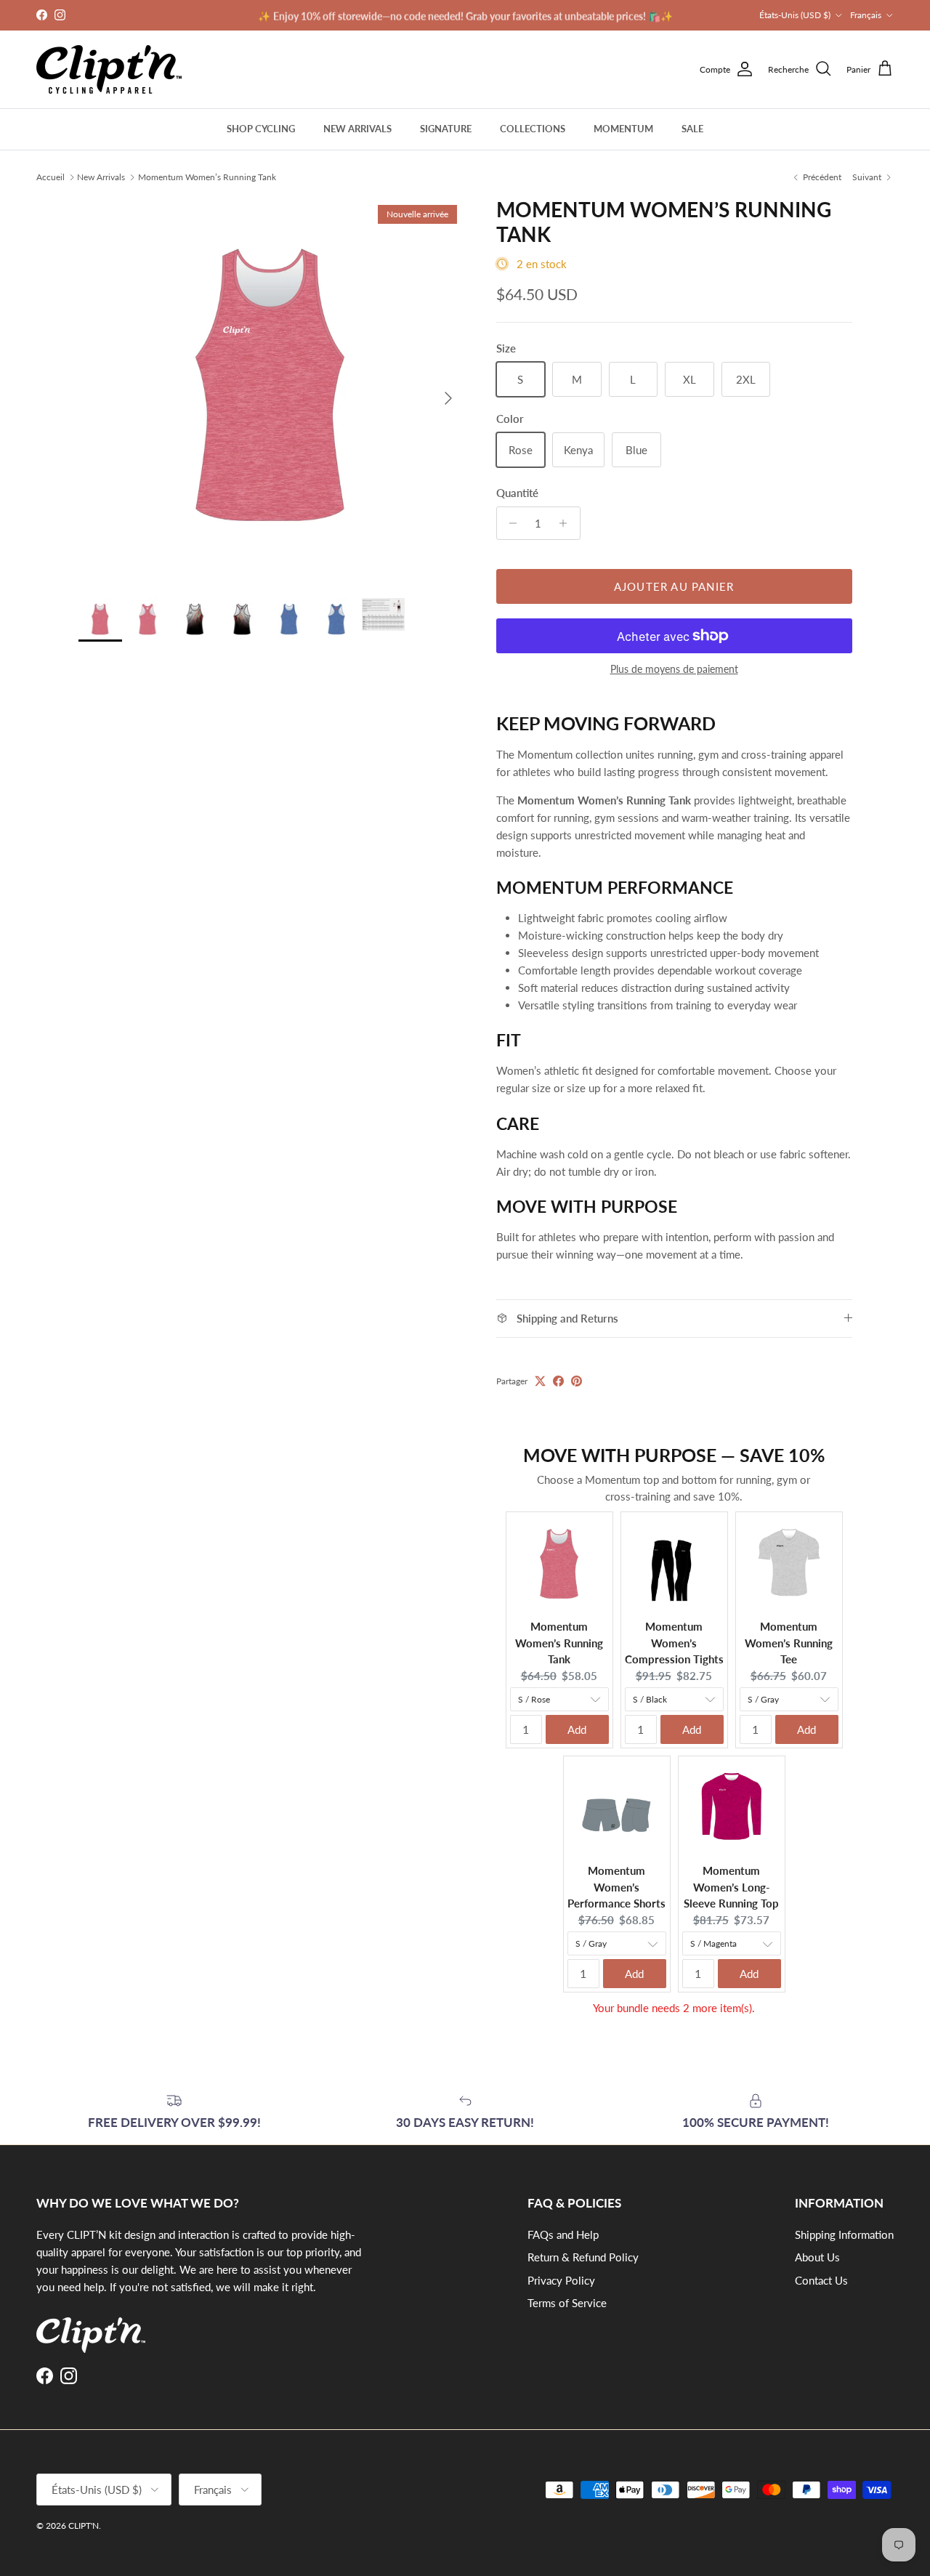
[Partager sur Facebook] (558, 1381)
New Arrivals (101, 176)
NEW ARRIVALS (357, 129)
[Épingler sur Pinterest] (577, 1381)
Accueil (50, 176)
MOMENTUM (623, 129)
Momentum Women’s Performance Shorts (616, 1887)
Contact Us (821, 2280)
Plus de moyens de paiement (674, 669)
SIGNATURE (446, 129)
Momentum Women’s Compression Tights (674, 1643)
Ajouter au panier (674, 586)
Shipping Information (844, 2234)
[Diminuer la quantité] (510, 523)
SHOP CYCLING (261, 129)
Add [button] (577, 1729)
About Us (817, 2257)
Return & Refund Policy (583, 2257)
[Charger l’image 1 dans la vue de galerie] (271, 391)
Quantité (517, 493)
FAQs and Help (563, 2234)
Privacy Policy (561, 2280)
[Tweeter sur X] (540, 1381)
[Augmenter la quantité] (567, 523)
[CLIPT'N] (109, 69)
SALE (692, 129)
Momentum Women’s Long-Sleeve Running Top (731, 1887)
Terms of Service (567, 2303)
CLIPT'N (84, 2525)
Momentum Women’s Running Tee (789, 1643)
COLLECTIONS (533, 129)
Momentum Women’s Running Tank (207, 176)
